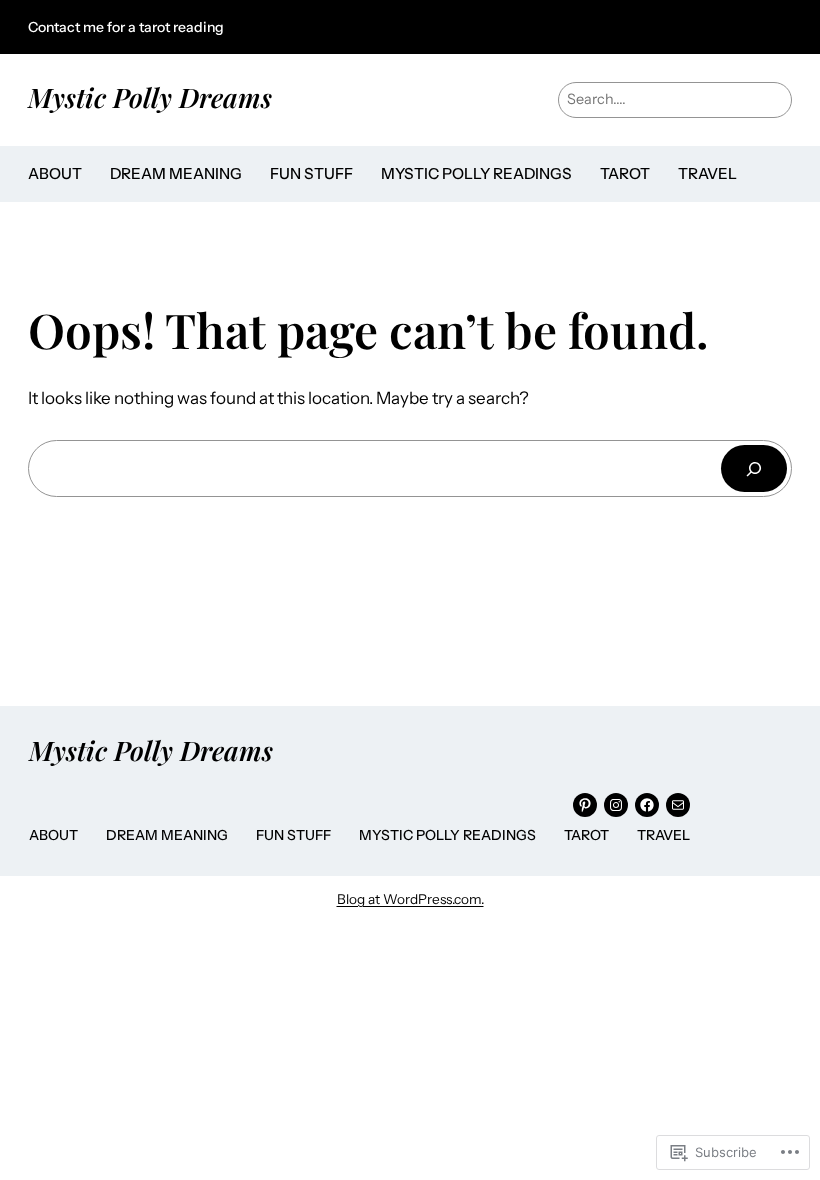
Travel (707, 173)
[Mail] (678, 805)
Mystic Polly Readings (476, 173)
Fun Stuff (311, 173)
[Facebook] (647, 805)
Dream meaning (176, 173)
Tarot (625, 173)
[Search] (754, 468)
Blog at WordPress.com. (410, 899)
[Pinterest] (585, 805)
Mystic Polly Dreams (150, 97)
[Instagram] (616, 805)
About (55, 173)
